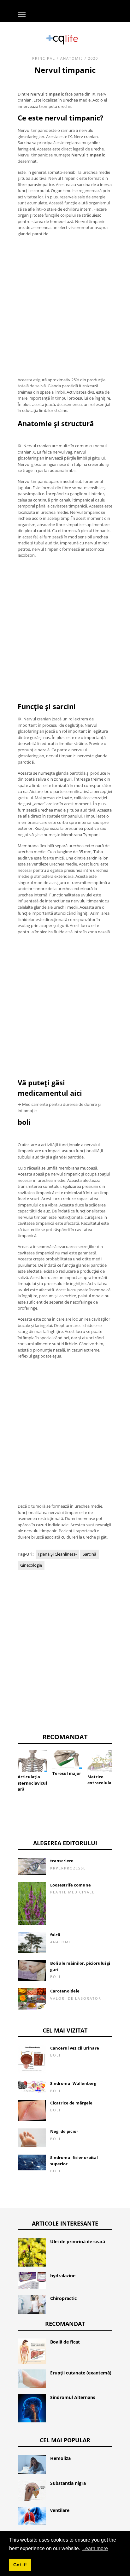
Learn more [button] (95, 2548)
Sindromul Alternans (73, 2397)
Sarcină (89, 1554)
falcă (55, 1935)
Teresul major (67, 1773)
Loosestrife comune (71, 1885)
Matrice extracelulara (102, 1780)
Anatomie (72, 58)
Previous (8, 1766)
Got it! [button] (20, 2565)
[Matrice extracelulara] (102, 1761)
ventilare (60, 2510)
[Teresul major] (67, 1760)
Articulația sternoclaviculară (32, 1783)
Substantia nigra (68, 2483)
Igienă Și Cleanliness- (57, 1554)
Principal (44, 58)
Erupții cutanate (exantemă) (81, 2373)
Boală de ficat (65, 2342)
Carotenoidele (65, 1991)
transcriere (62, 1861)
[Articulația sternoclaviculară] (32, 1761)
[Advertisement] (65, 307)
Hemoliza (60, 2458)
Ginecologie (31, 1565)
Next (122, 1766)
